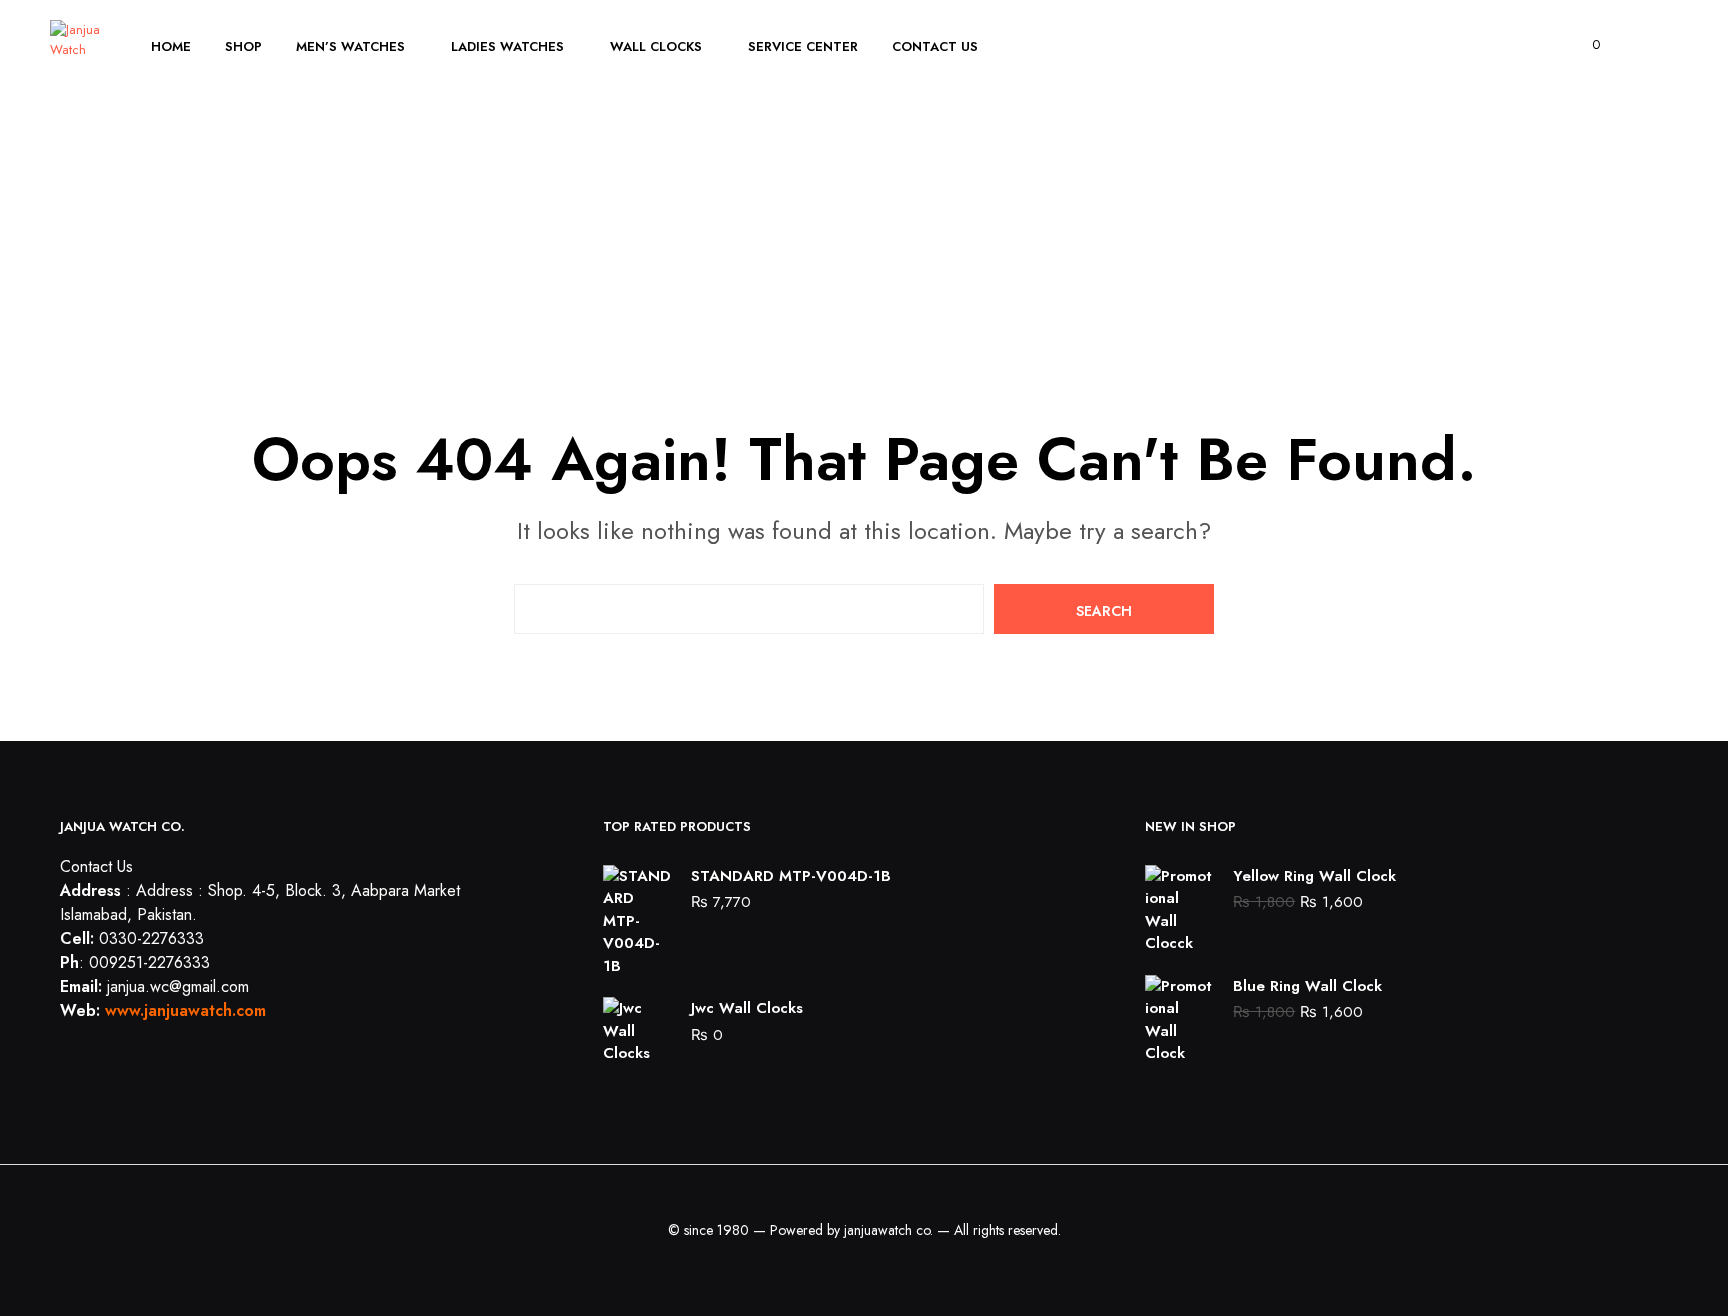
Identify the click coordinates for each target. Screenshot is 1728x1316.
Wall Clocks (656, 46)
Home (171, 46)
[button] (1584, 45)
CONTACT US (935, 46)
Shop (243, 46)
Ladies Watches (507, 46)
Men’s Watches (350, 46)
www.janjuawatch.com (185, 1010)
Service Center (803, 46)
